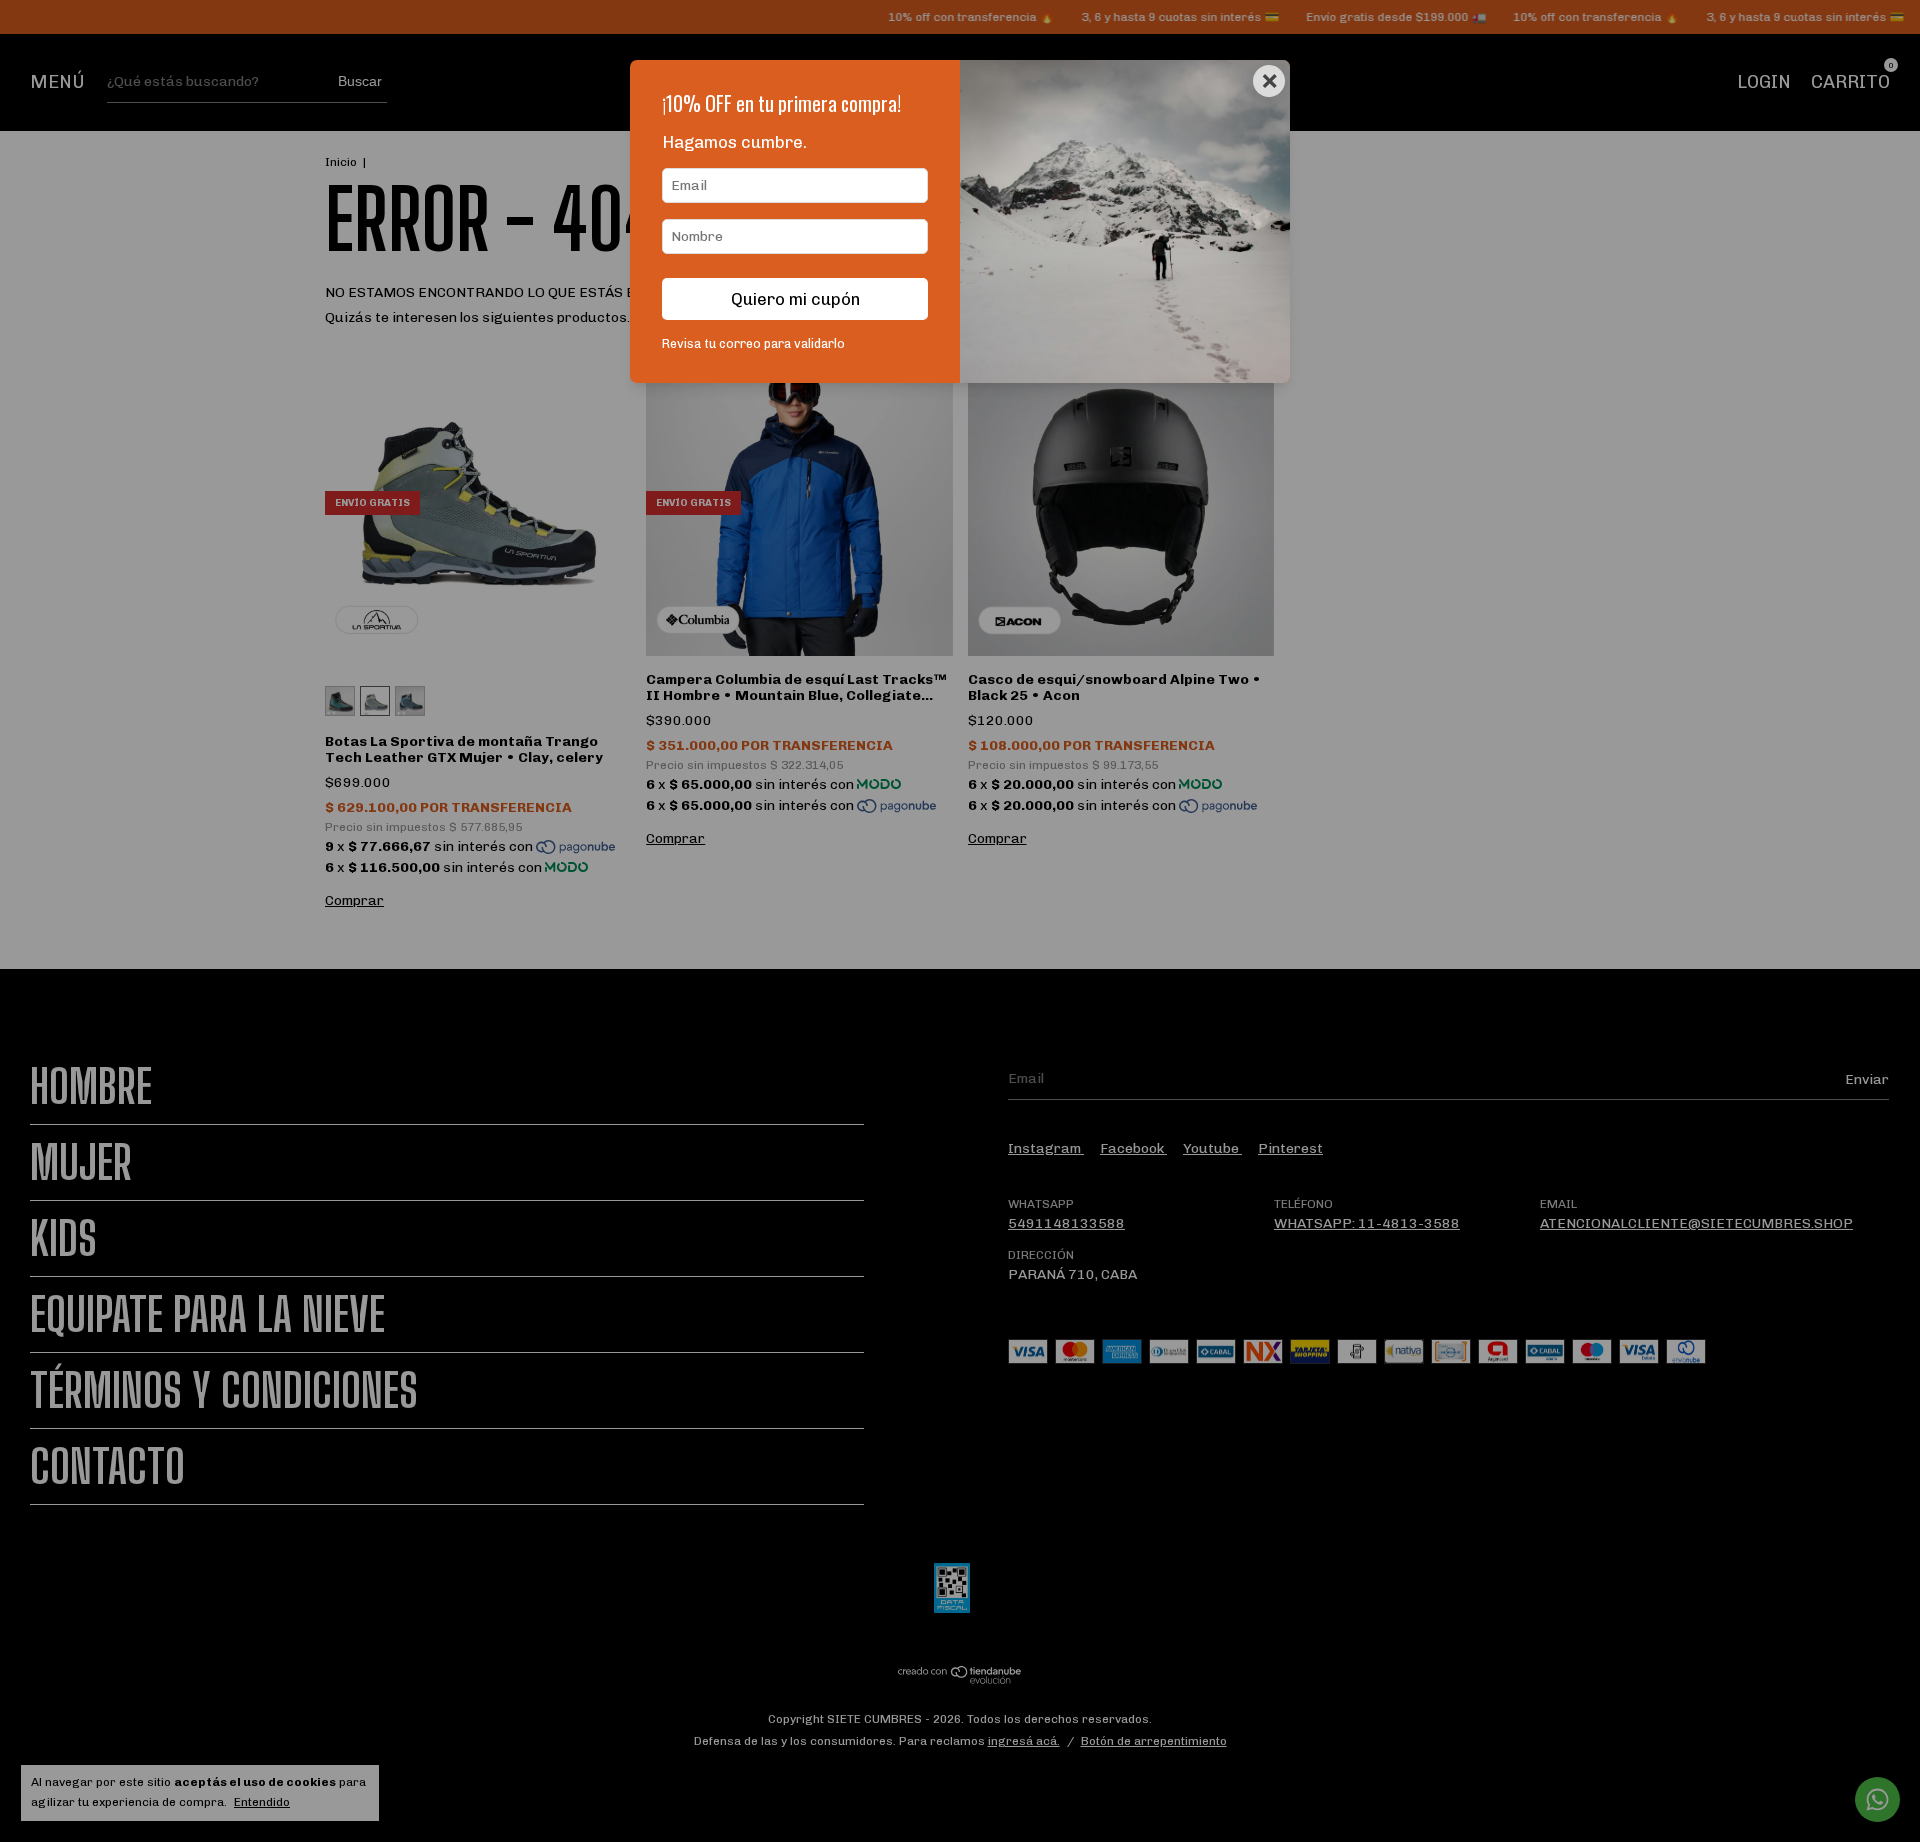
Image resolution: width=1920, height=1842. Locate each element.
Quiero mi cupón (795, 299)
